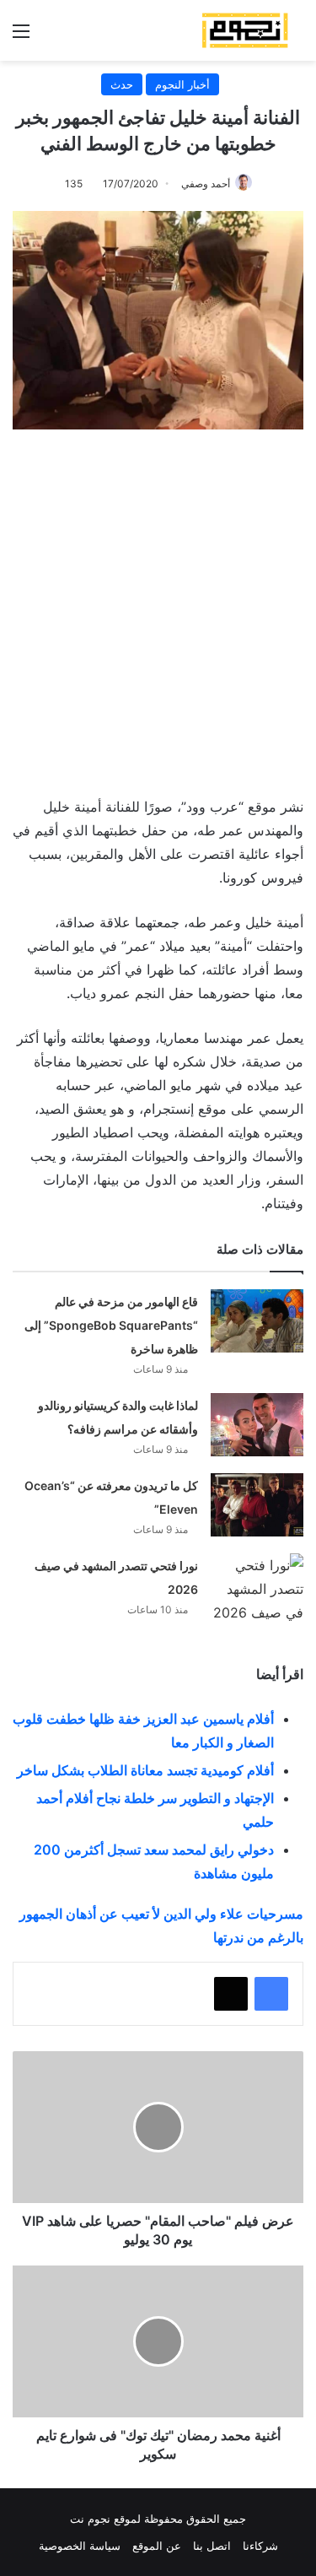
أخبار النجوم (182, 84)
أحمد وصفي (206, 184)
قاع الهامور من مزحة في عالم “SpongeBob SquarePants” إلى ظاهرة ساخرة (111, 1325)
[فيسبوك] (271, 1994)
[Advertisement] (158, 605)
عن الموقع (157, 2546)
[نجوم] (244, 30)
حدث (122, 84)
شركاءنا (260, 2546)
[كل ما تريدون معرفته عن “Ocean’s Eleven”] (257, 1505)
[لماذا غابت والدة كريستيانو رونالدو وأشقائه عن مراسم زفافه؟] (257, 1425)
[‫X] (231, 1994)
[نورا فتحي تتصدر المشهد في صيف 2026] (257, 1589)
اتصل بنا (212, 2546)
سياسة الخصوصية (80, 2546)
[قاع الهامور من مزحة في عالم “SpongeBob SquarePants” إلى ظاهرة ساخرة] (257, 1321)
